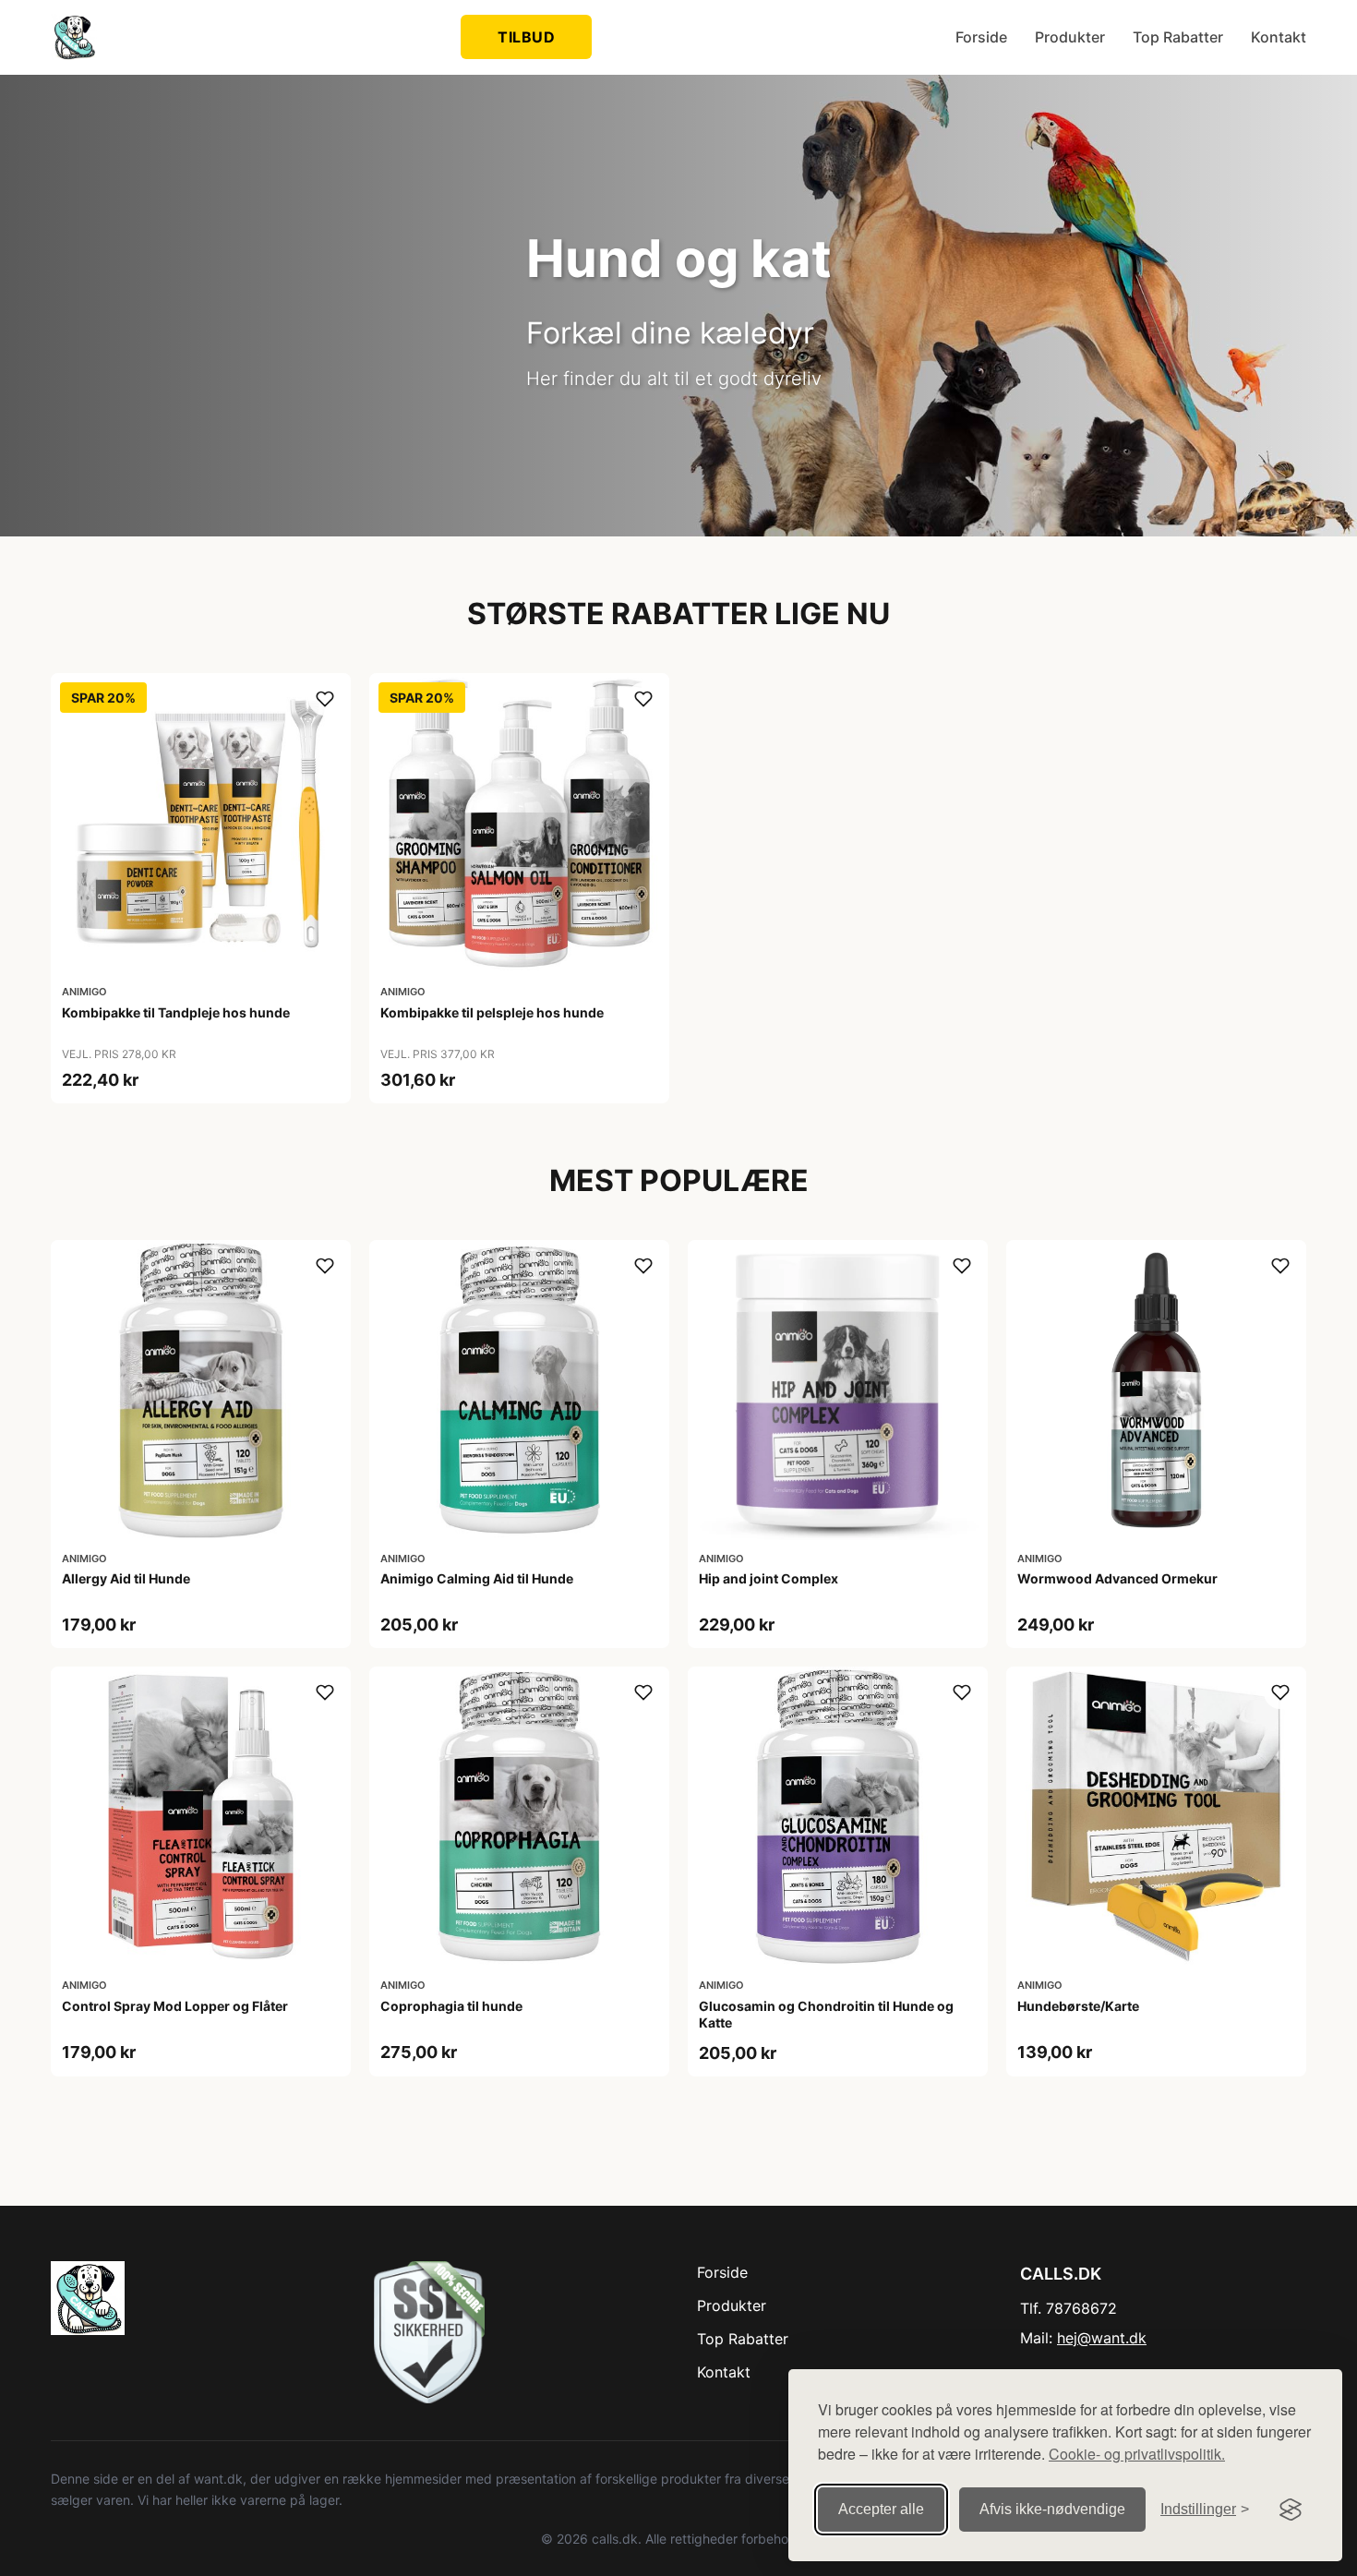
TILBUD (526, 37)
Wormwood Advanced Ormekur (1117, 1578)
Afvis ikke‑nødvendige (1052, 2509)
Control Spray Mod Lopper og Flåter (175, 2006)
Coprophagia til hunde (451, 2006)
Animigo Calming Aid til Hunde (477, 1578)
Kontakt (1279, 37)
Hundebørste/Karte (1078, 2006)
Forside (981, 37)
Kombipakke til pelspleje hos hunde (492, 1012)
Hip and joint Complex (769, 1578)
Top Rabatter (1178, 37)
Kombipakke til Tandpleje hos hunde (176, 1012)
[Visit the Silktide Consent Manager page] (1291, 2510)
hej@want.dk (1102, 2338)
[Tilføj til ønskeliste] (325, 699)
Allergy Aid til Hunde (126, 1578)
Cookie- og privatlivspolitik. (1137, 2454)
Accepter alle (881, 2509)
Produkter (1070, 37)
